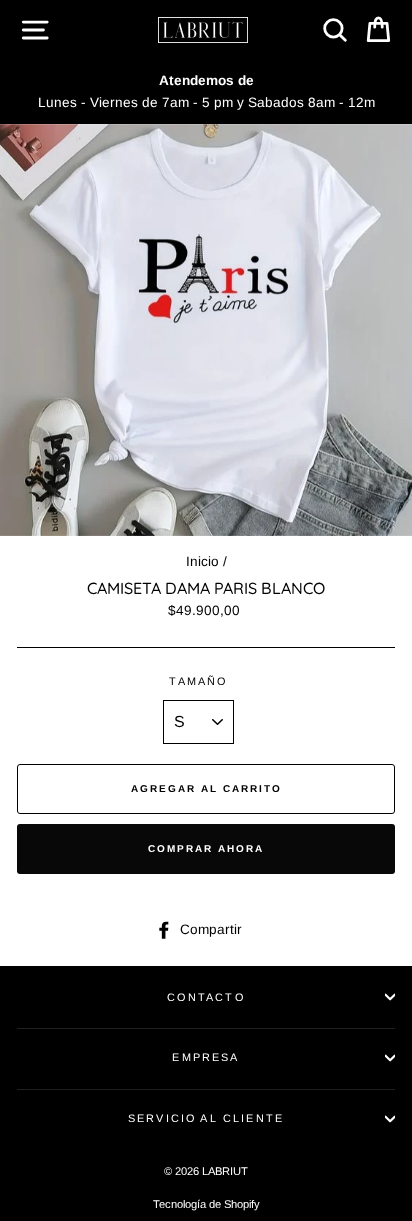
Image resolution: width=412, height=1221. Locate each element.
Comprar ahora (206, 848)
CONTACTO (205, 997)
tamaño (198, 681)
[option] (206, 92)
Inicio (202, 561)
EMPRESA (205, 1057)
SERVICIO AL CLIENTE (206, 1118)
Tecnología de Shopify (206, 1204)
